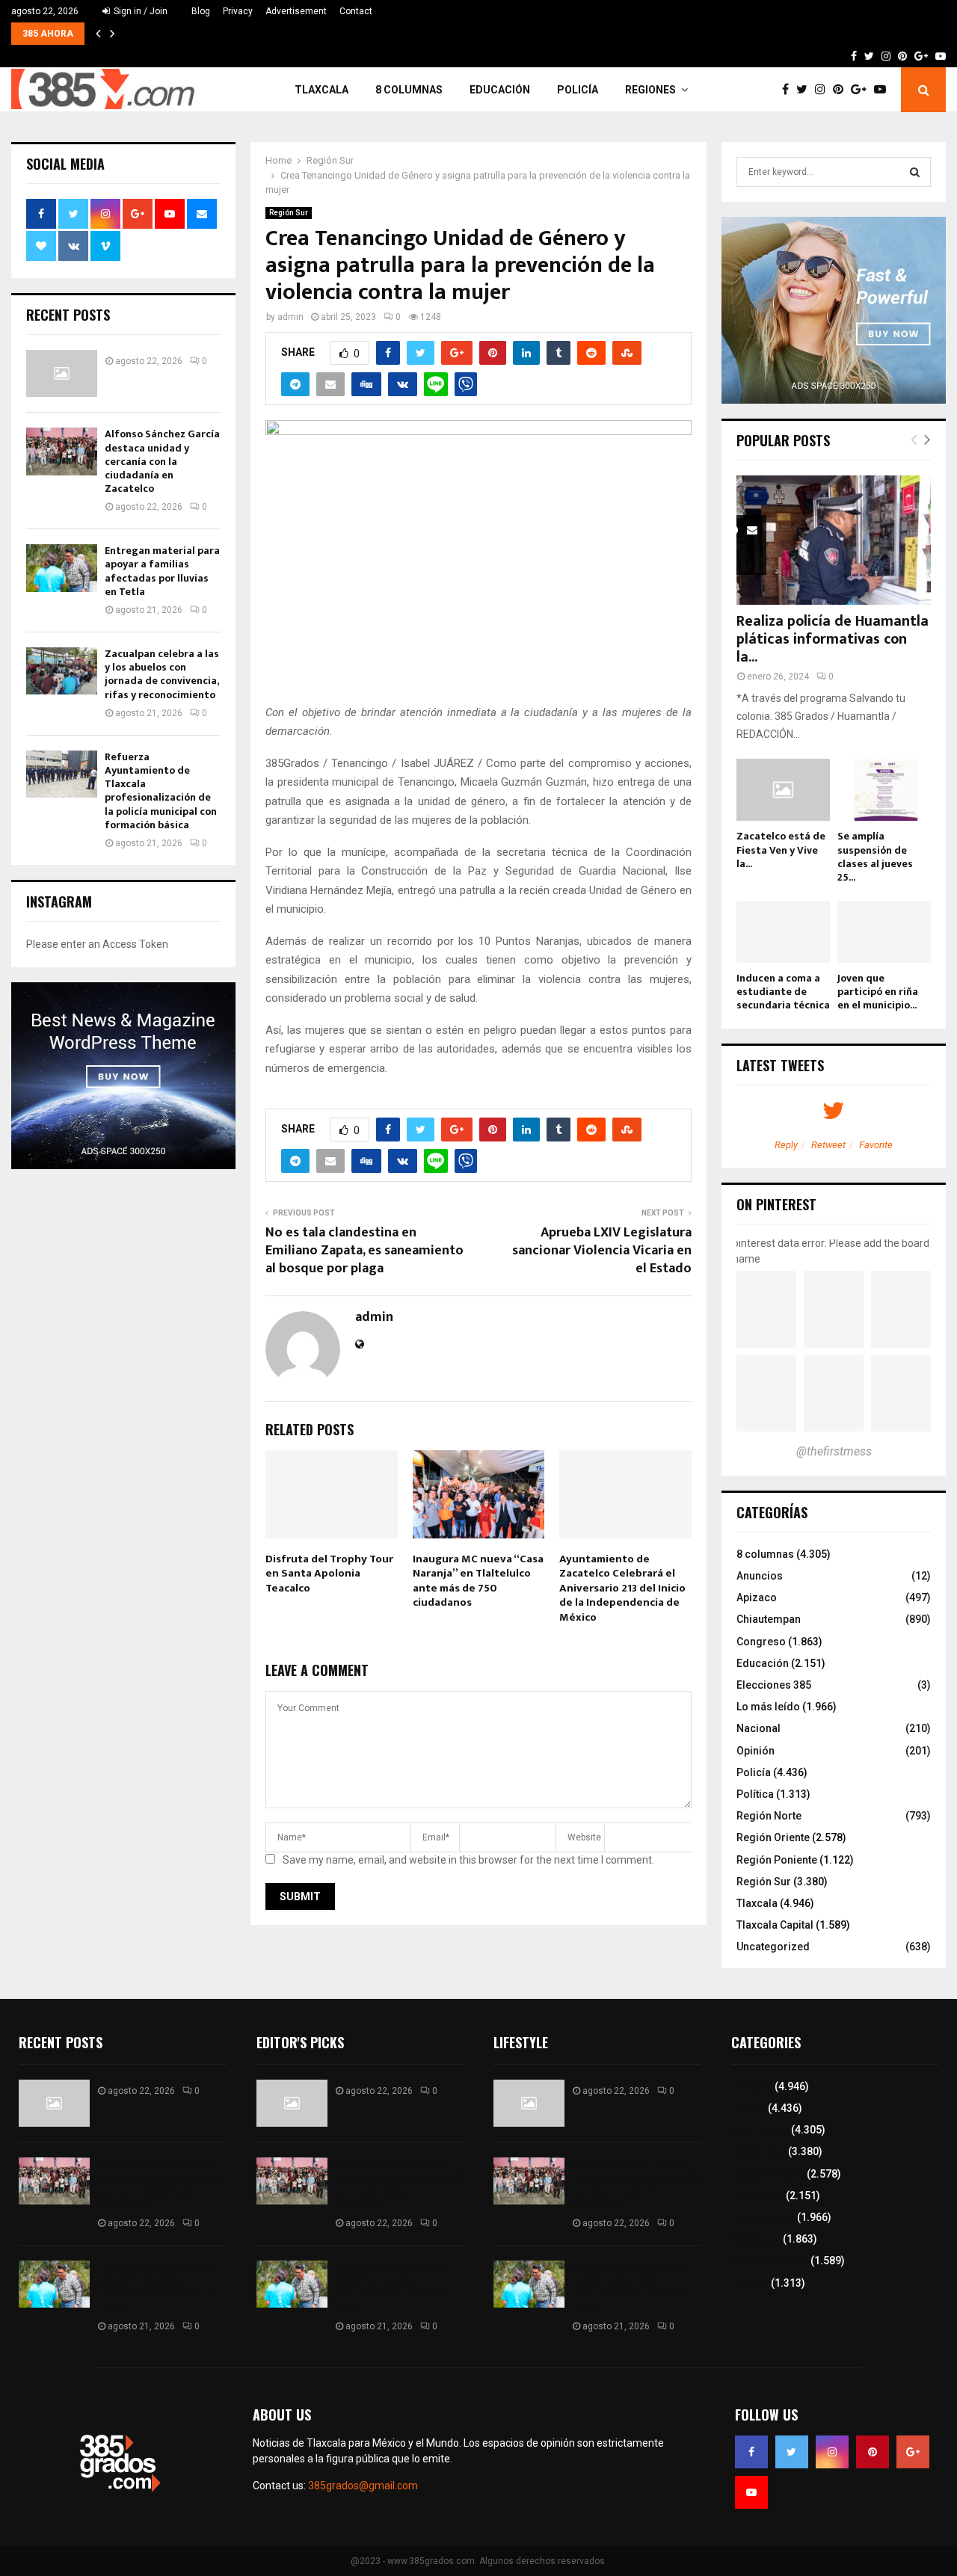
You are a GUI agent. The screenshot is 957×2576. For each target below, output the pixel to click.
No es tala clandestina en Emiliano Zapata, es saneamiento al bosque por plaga (364, 1251)
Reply (786, 1145)
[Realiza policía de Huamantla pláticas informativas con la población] (834, 540)
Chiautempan (769, 1619)
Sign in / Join (139, 11)
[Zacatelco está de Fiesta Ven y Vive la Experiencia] (783, 790)
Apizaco (757, 1597)
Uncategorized (773, 1947)
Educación (500, 90)
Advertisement (296, 11)
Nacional (758, 1728)
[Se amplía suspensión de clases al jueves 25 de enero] (884, 790)
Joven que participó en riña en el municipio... (878, 992)
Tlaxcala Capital (775, 1925)
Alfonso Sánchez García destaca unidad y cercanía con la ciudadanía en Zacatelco (162, 461)
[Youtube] (884, 90)
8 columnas (409, 90)
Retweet (828, 1145)
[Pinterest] (842, 90)
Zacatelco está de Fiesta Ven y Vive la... (781, 850)
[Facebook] (789, 90)
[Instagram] (824, 90)
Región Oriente (773, 1837)
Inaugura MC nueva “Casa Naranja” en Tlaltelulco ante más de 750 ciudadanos (478, 1581)
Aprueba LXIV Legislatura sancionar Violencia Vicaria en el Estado (602, 1251)
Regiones (650, 90)
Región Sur (289, 213)
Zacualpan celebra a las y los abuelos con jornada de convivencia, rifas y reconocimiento (162, 674)
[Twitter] (806, 90)
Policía (578, 90)
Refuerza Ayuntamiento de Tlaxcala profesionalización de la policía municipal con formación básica (161, 791)
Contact (356, 11)
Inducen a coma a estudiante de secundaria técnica (783, 992)
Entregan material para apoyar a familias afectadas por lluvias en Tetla (162, 571)
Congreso (761, 1642)
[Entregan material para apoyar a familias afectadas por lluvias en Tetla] (62, 568)
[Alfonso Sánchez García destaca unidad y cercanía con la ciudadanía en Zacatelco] (62, 451)
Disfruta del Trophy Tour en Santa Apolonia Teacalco (329, 1574)
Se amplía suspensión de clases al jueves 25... (875, 856)
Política (755, 1794)
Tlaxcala (321, 90)
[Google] (862, 90)
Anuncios (760, 1576)
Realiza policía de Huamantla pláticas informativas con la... (833, 639)
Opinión (756, 1751)
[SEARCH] (915, 172)
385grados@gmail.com (363, 2486)
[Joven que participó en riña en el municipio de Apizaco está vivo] (884, 932)
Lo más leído (768, 1707)
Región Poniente (777, 1860)
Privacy (238, 11)
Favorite (876, 1145)
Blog (201, 11)
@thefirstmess (834, 1451)
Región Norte (769, 1816)
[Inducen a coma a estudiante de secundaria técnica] (783, 932)
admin (290, 317)
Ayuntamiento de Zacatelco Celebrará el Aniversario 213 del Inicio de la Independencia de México (622, 1588)
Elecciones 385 (774, 1685)
